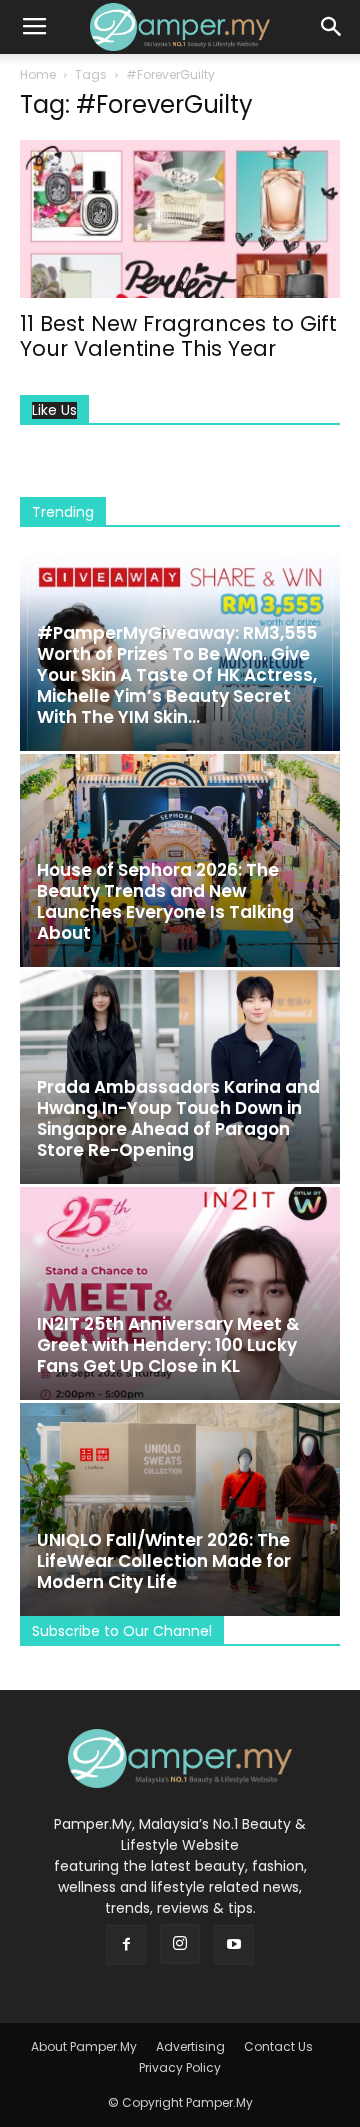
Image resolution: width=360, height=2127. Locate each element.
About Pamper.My (84, 2046)
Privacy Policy (180, 2067)
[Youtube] (234, 1945)
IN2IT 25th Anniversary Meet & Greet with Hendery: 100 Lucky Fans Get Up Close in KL (168, 1345)
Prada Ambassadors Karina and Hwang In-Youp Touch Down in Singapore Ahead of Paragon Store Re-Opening (178, 1118)
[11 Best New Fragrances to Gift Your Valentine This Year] (180, 219)
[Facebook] (126, 1945)
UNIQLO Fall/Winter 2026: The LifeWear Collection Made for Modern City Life (164, 1561)
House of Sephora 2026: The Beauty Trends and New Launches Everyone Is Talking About (165, 901)
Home (38, 74)
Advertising (190, 2046)
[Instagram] (180, 1944)
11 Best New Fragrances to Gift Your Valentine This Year (178, 336)
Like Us (54, 410)
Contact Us (278, 2046)
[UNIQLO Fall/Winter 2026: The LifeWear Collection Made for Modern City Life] (180, 1509)
